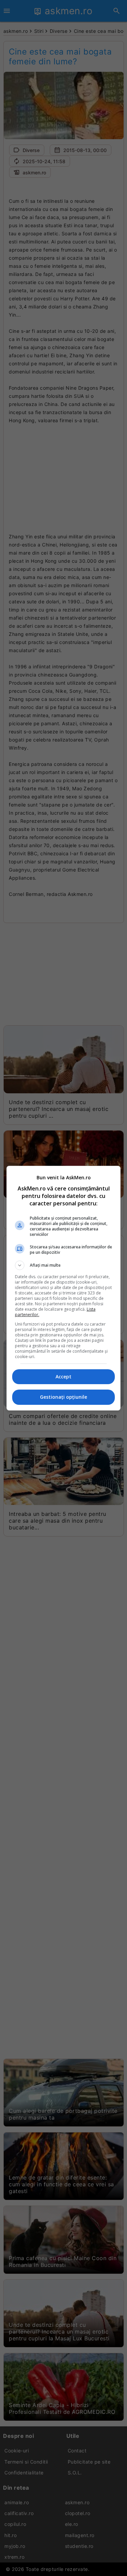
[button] (64, 1265)
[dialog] (64, 1288)
